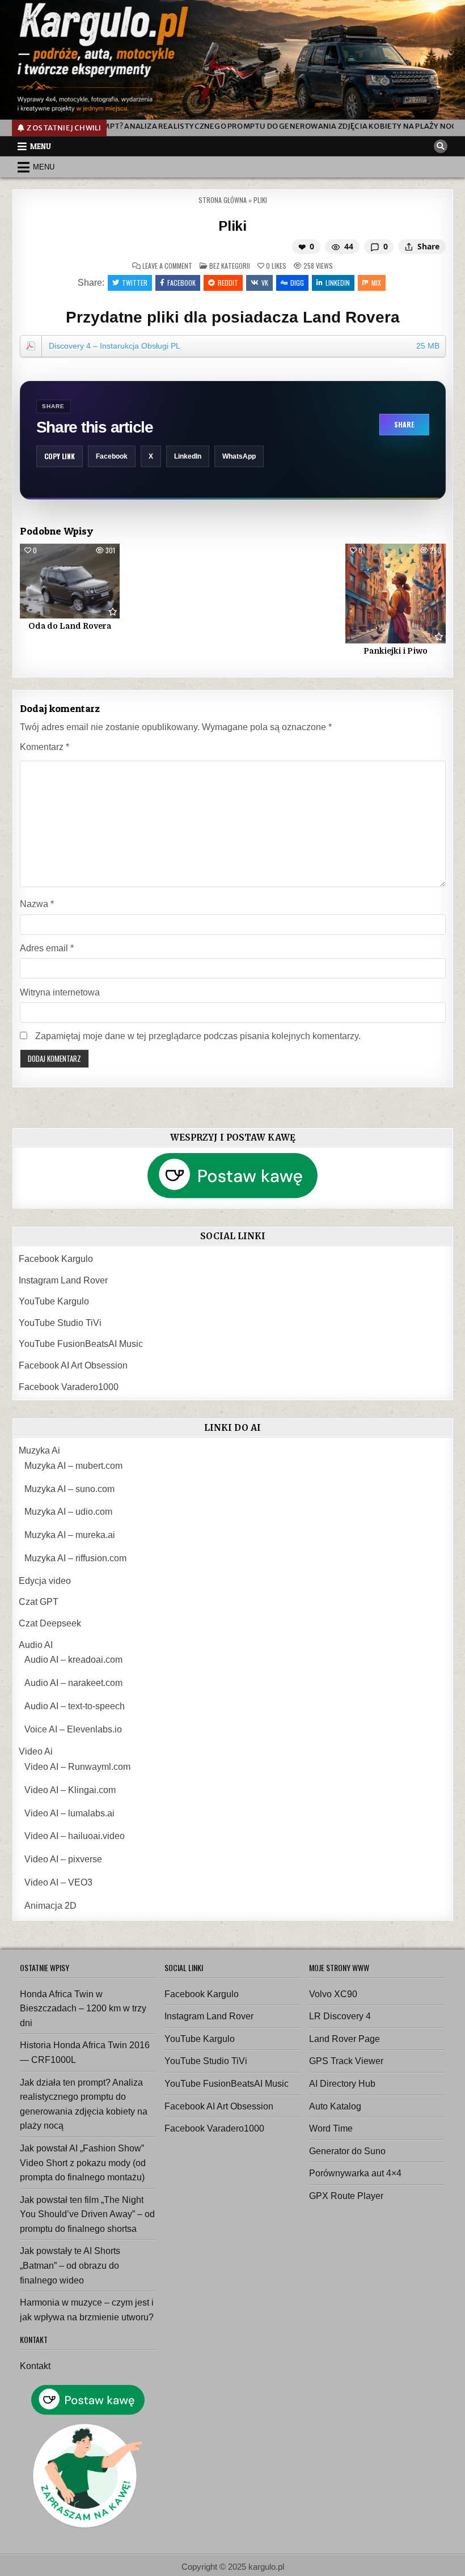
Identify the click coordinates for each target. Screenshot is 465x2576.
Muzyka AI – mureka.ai (70, 1535)
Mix (376, 283)
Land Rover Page (344, 2039)
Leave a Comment (167, 266)
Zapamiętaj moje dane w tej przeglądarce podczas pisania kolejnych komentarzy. (198, 1036)
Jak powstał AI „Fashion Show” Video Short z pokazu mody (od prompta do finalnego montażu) (83, 2163)
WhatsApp (239, 456)
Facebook (181, 283)
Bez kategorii (230, 266)
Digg (297, 283)
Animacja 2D (50, 1906)
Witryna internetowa (60, 992)
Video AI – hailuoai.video (75, 1836)
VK (265, 283)
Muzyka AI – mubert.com (73, 1466)
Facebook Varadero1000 (69, 1387)
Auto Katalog (335, 2106)
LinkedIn (188, 456)
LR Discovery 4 (340, 2016)
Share (404, 424)
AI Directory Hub (342, 2084)
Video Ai (36, 1751)
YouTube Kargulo (54, 1301)
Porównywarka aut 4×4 (355, 2173)
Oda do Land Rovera (70, 626)
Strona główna (223, 200)
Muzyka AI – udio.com (68, 1512)
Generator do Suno (347, 2151)
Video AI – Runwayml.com (77, 1767)
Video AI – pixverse (63, 1859)
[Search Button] (441, 146)
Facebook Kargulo (56, 1259)
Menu (41, 146)
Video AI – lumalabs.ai (69, 1813)
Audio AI (36, 1645)
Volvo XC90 (333, 1994)
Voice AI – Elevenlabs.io (73, 1729)
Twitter (135, 283)
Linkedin (338, 283)
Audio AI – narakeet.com (73, 1683)
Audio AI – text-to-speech (75, 1706)
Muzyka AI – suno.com (69, 1489)
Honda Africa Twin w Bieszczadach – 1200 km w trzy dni (83, 2009)
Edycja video (45, 1581)
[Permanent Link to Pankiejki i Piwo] (395, 594)
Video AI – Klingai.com (70, 1790)
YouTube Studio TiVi (60, 1323)
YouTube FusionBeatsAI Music (81, 1344)
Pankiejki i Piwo (396, 651)
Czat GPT (39, 1602)
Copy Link (60, 456)
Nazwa (37, 904)
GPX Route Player (346, 2196)
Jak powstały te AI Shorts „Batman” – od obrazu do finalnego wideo (70, 2265)
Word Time (331, 2128)
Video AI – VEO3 (58, 1882)
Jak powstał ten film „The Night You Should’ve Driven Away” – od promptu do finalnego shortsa (87, 2214)
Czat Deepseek (50, 1623)
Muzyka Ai (39, 1450)
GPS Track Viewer (346, 2061)
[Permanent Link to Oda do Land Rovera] (70, 581)
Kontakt (35, 2366)
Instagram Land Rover (63, 1280)
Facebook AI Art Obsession (73, 1365)
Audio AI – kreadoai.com (73, 1660)
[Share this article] (409, 247)
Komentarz (45, 747)
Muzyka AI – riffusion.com (75, 1558)
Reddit (228, 283)
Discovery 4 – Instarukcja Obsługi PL (244, 346)
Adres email (47, 948)
